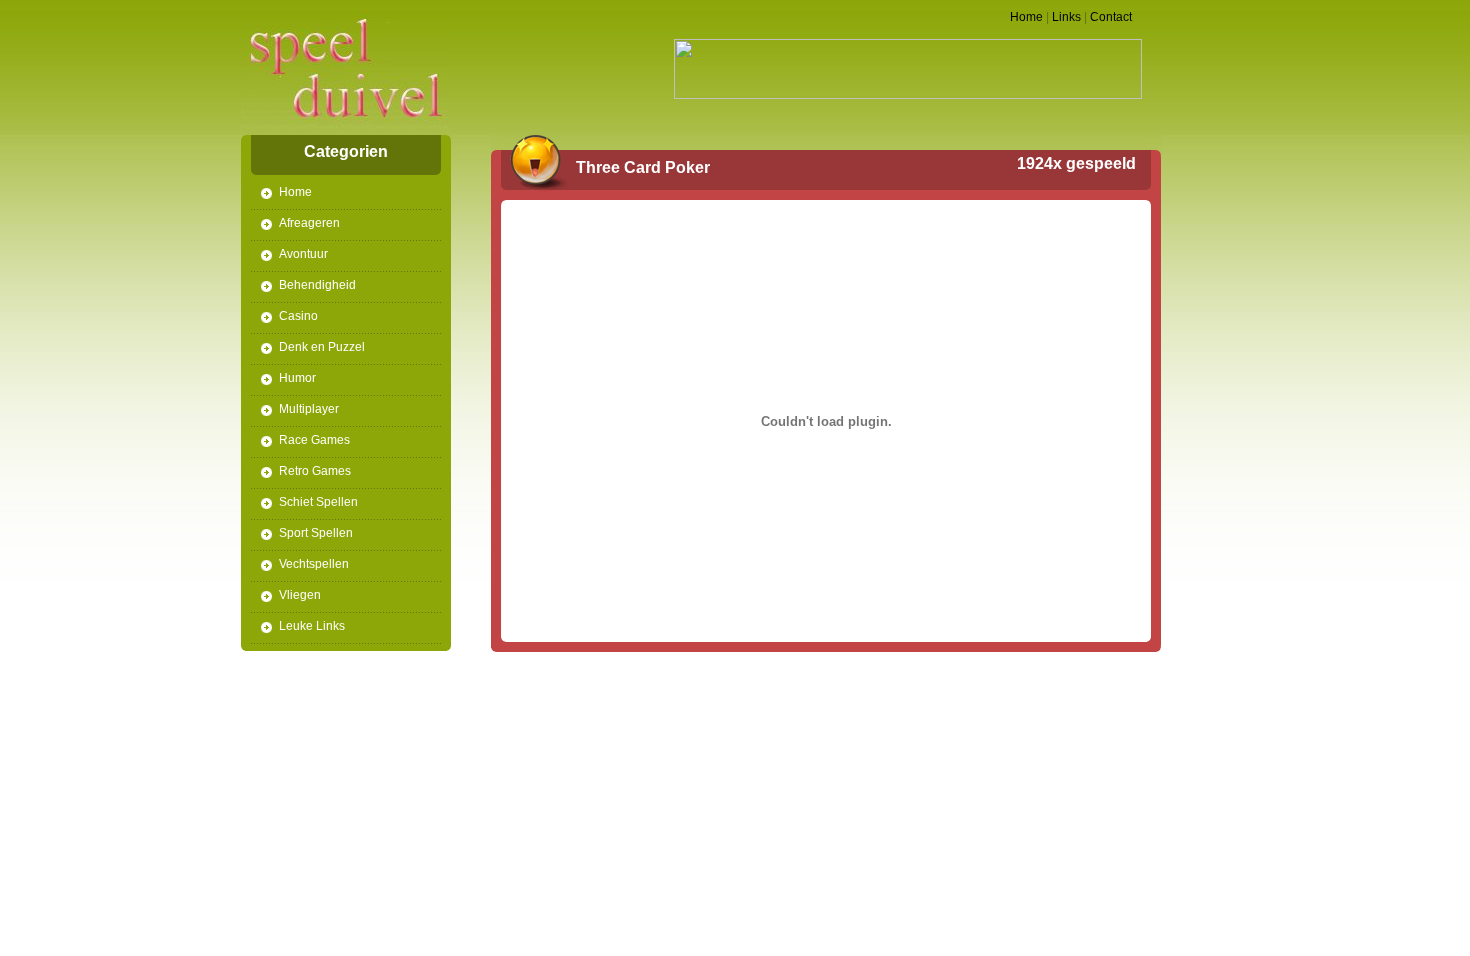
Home (1026, 17)
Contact (1111, 17)
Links (1066, 17)
